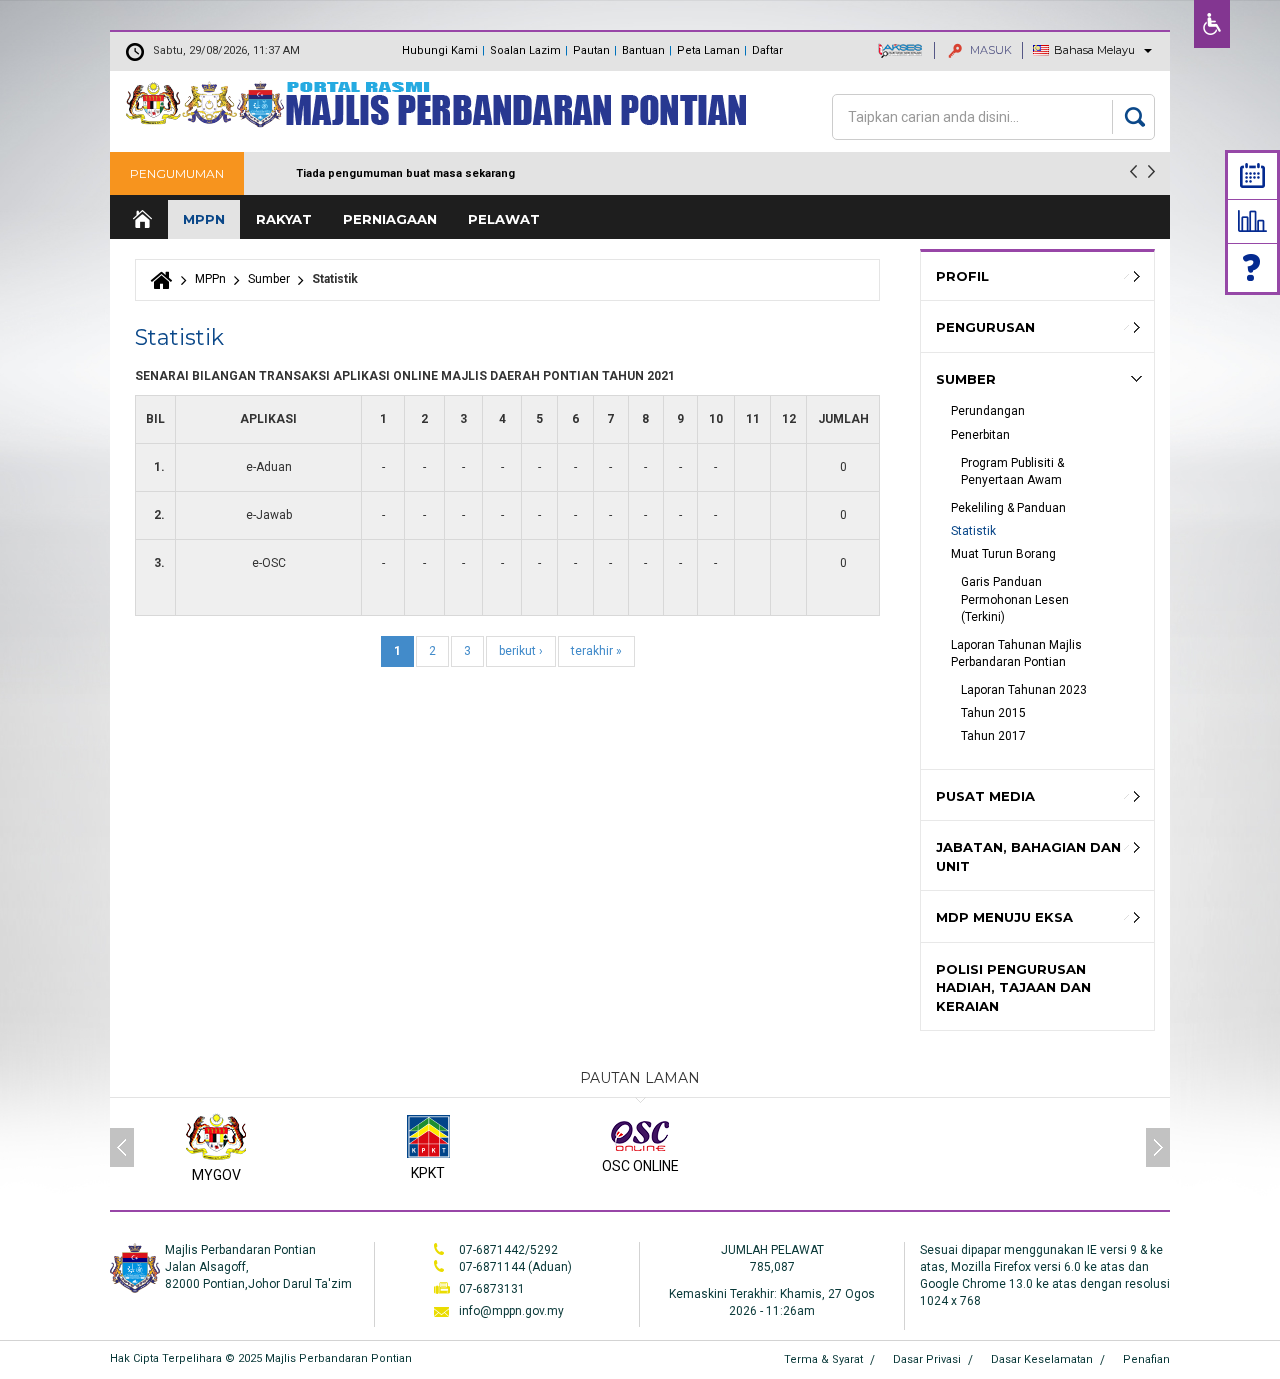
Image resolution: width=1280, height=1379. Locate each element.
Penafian (1146, 1359)
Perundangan (988, 411)
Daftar (767, 50)
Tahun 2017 (993, 736)
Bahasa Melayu (1094, 50)
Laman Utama (141, 219)
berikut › (521, 651)
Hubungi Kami (440, 50)
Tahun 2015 (993, 713)
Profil (962, 276)
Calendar (1252, 175)
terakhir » (596, 651)
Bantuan (643, 50)
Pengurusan (985, 327)
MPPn (204, 219)
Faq (1253, 267)
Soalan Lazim (525, 50)
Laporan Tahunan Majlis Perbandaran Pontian (1018, 653)
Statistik (1252, 221)
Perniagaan (390, 219)
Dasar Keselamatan (1042, 1359)
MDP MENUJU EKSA (1004, 917)
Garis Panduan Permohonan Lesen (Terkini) (1016, 599)
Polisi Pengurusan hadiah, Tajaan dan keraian (1013, 987)
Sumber (269, 279)
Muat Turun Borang (1003, 554)
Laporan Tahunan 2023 (1024, 690)
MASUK (989, 50)
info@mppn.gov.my (511, 1311)
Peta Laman (708, 50)
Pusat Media (985, 796)
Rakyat (284, 219)
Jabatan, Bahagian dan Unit (1028, 856)
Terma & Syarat (823, 1359)
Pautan (591, 50)
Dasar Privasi (927, 1359)
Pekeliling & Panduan (1008, 508)
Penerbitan (980, 435)
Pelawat (504, 219)
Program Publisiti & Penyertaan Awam (1014, 471)
